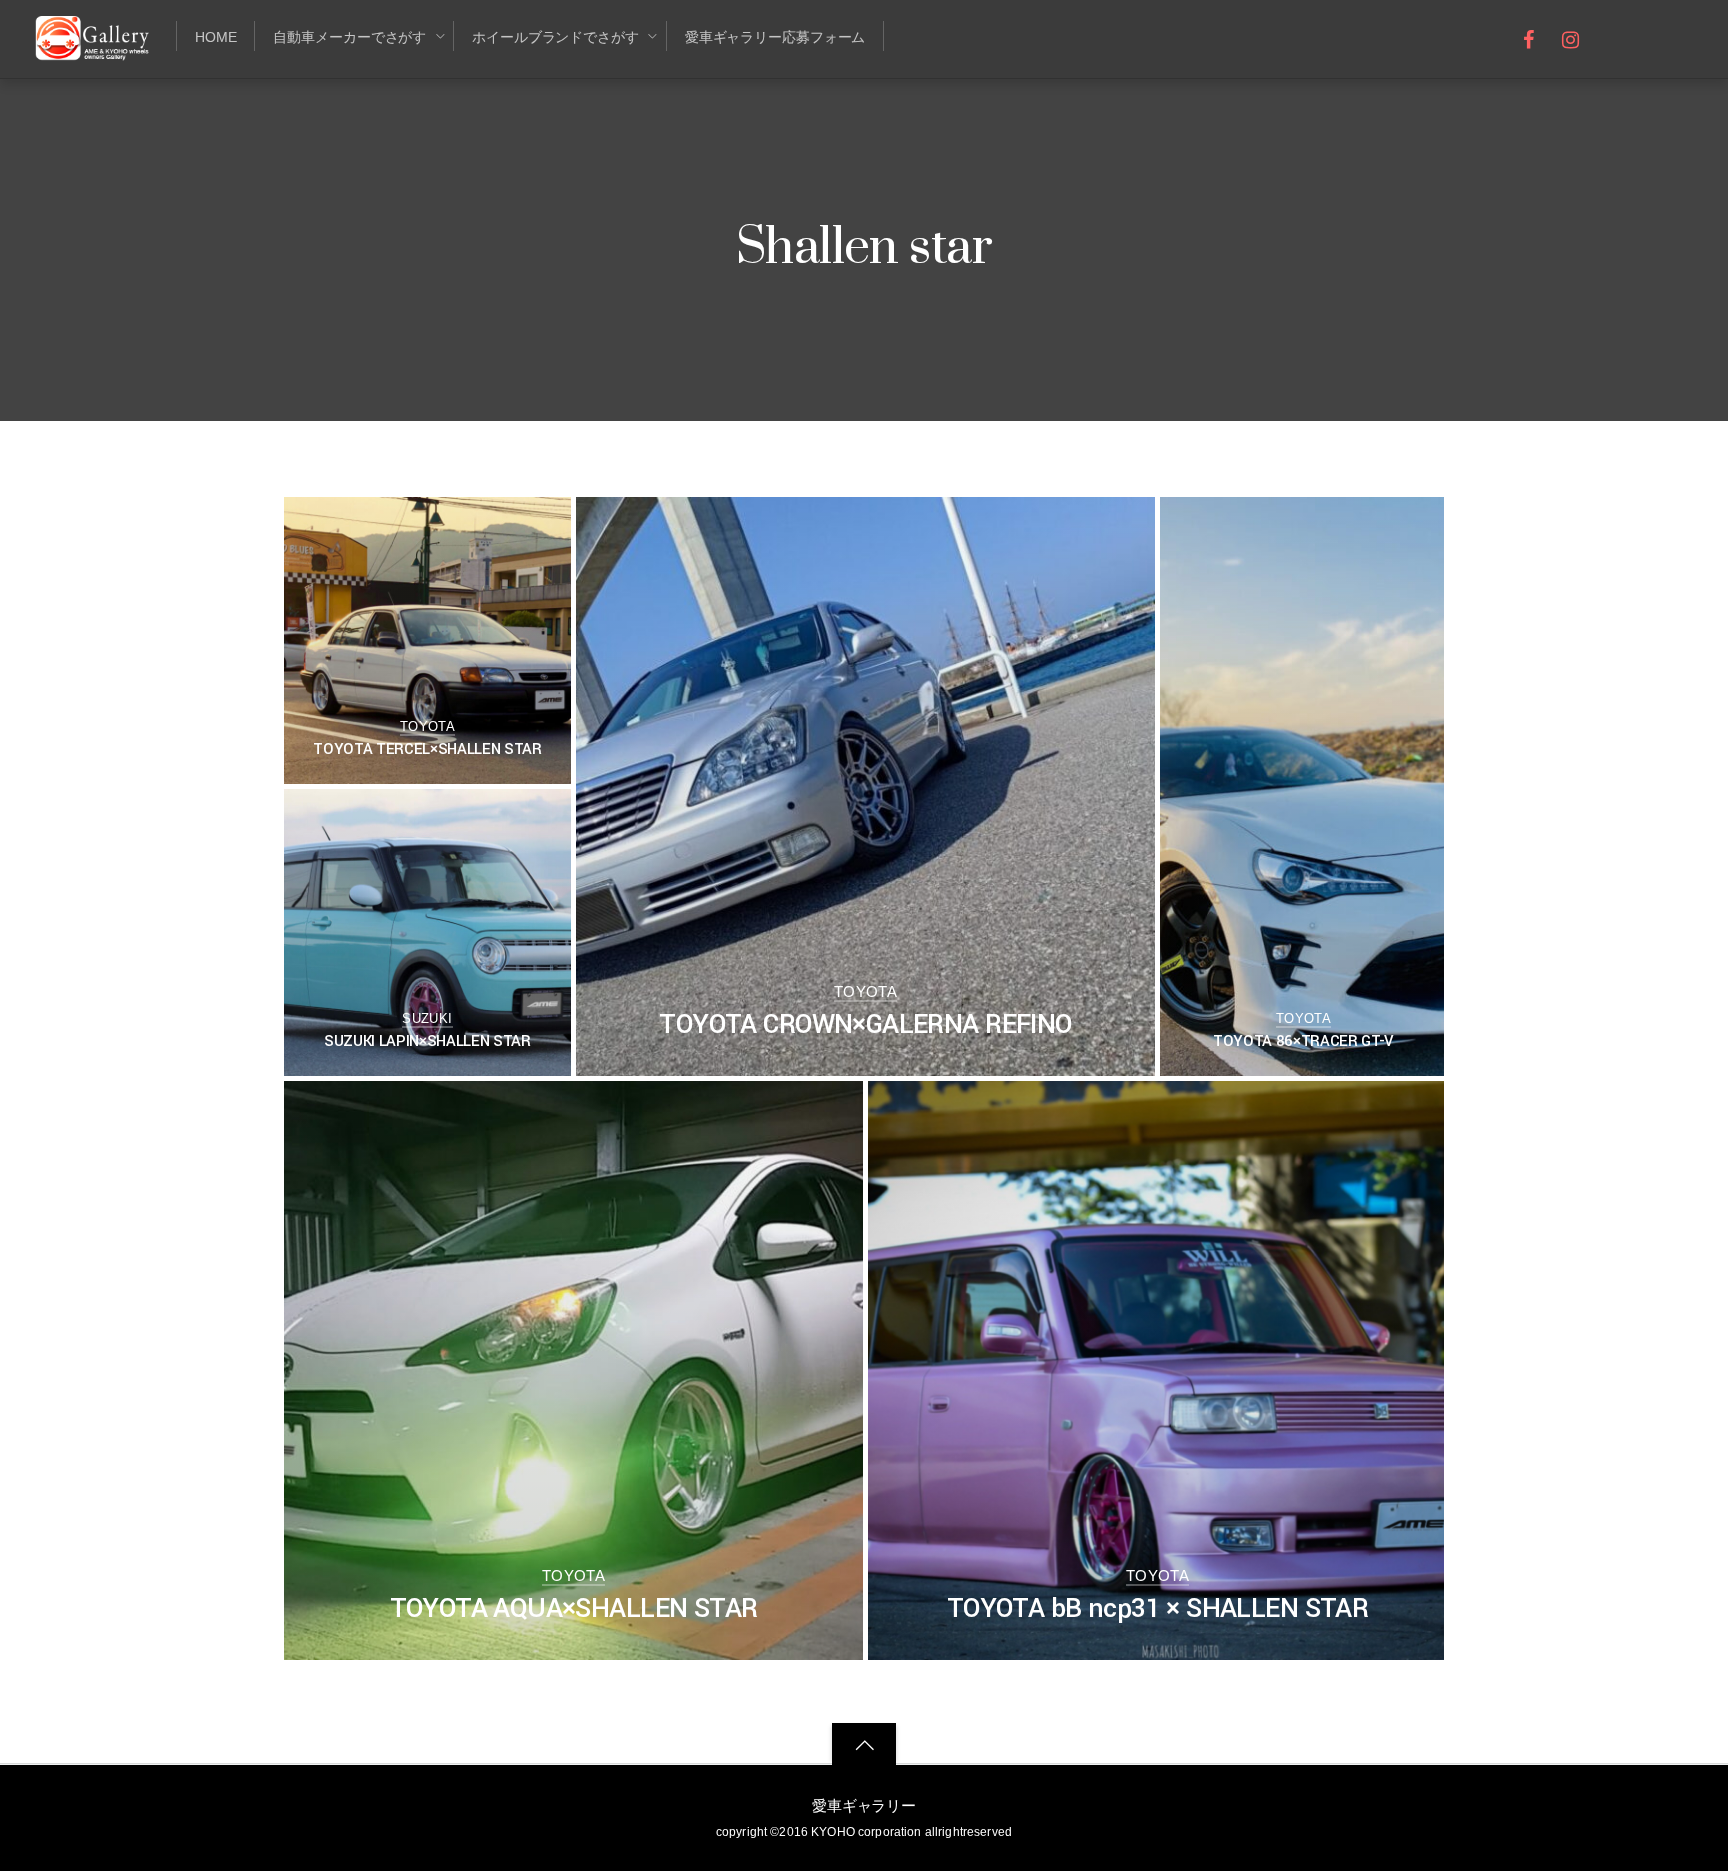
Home (216, 37)
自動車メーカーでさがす (349, 37)
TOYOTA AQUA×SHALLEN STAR (574, 1608)
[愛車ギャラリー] (95, 48)
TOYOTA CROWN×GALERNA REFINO (865, 1024)
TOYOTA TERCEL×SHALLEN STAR (427, 749)
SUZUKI (427, 1018)
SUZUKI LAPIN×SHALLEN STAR (427, 1041)
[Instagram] (1570, 37)
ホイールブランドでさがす (555, 37)
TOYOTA (427, 726)
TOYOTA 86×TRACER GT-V (1303, 1041)
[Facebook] (1529, 37)
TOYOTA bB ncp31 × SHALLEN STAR (1157, 1608)
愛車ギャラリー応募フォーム (775, 37)
